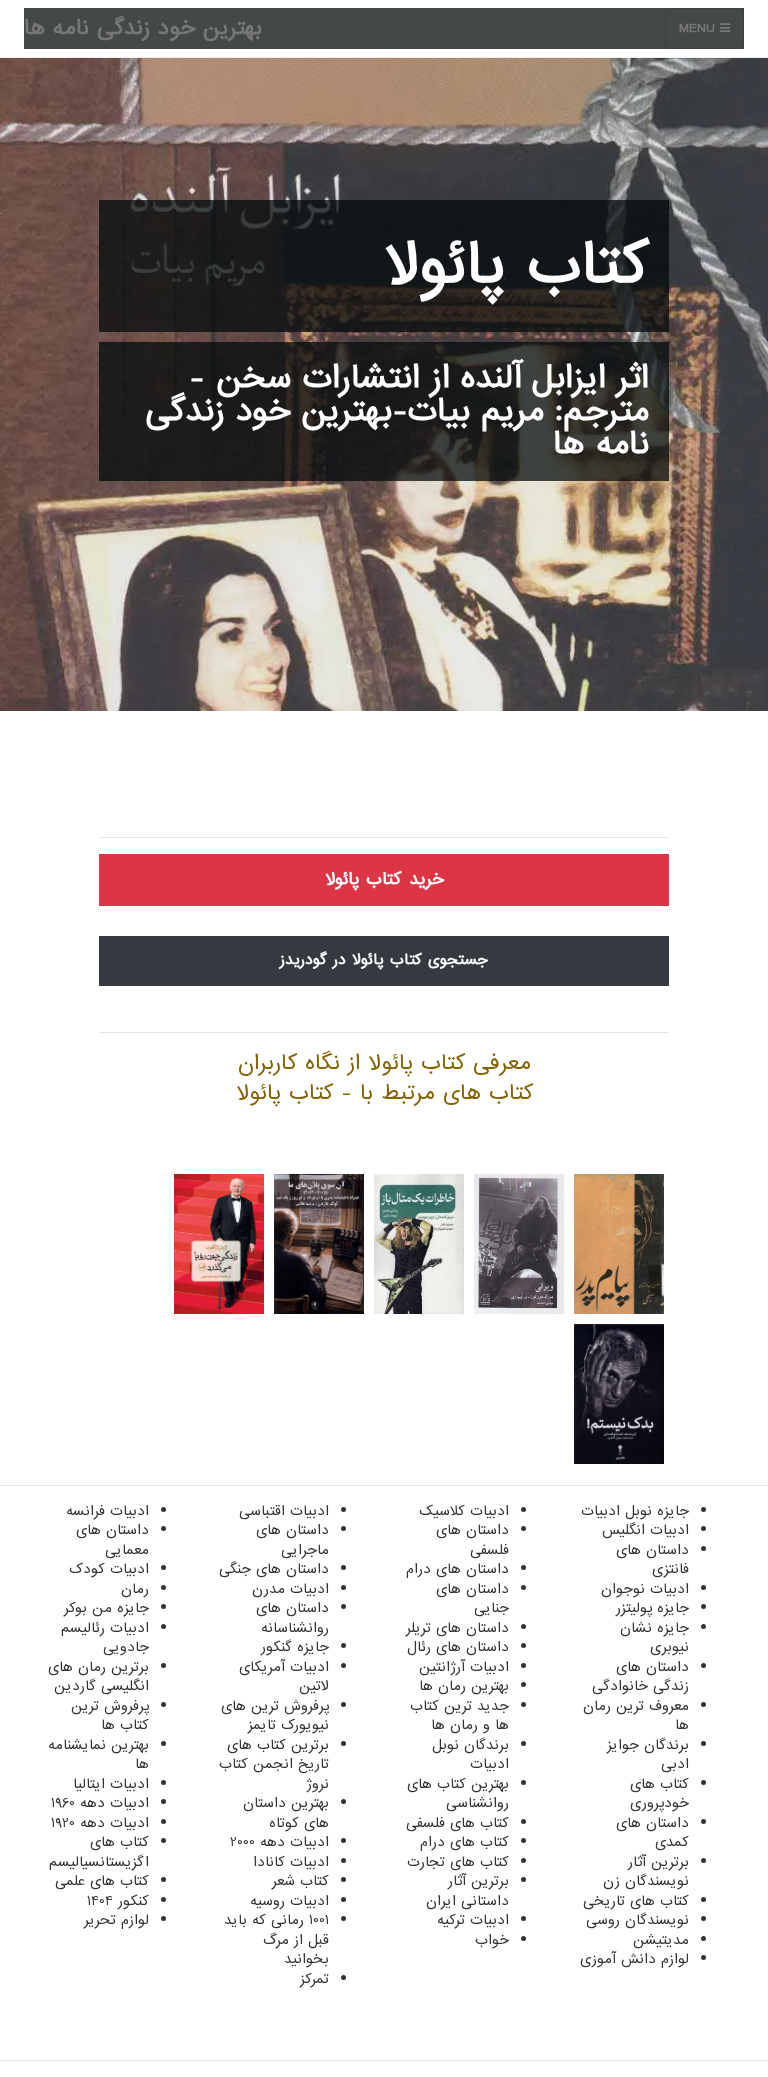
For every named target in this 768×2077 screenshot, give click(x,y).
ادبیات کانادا (291, 1862)
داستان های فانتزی (652, 1560)
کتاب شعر (300, 1881)
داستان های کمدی (652, 1833)
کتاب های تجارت (458, 1862)
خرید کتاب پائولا (384, 879)
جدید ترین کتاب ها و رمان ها (459, 1716)
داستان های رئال (458, 1647)
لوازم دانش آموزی (634, 1959)
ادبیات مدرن (290, 1589)
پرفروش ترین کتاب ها (110, 1716)
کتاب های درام (464, 1842)
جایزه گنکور (295, 1647)
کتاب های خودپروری (659, 1794)
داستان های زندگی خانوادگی (640, 1677)
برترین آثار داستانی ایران (467, 1891)
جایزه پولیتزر (652, 1608)
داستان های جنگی (274, 1569)
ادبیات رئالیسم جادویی (105, 1638)
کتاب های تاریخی (636, 1901)
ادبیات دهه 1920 (100, 1823)
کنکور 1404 (118, 1901)
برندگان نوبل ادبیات (470, 1755)
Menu (699, 28)
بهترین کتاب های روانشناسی (458, 1794)
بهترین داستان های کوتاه (286, 1813)
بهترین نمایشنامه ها (98, 1755)
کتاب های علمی (102, 1881)
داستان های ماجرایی (292, 1540)
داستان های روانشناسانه (292, 1618)
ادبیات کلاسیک (464, 1511)
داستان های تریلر (457, 1628)
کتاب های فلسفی (457, 1823)
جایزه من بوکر (106, 1608)
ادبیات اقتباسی (284, 1511)
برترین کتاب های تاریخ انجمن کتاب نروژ (274, 1764)
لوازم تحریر (116, 1920)
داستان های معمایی (112, 1540)
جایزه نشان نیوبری (654, 1638)
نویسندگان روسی (637, 1920)
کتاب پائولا (517, 266)
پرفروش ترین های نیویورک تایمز (275, 1716)
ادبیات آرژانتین (464, 1667)
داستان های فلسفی (472, 1540)
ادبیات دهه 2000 (279, 1842)
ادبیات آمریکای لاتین (284, 1677)
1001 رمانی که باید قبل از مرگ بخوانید (276, 1939)
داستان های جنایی (472, 1599)
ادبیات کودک (109, 1569)
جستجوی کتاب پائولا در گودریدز (384, 960)
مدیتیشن (661, 1940)
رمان (135, 1589)
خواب (492, 1940)
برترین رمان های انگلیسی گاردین (98, 1677)
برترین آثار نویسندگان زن (646, 1872)
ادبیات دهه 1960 (100, 1803)
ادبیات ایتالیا (111, 1784)
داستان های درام (457, 1569)
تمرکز (314, 1979)
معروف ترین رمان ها (636, 1716)
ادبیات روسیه (289, 1901)
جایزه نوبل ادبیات (635, 1511)
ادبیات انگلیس (645, 1530)
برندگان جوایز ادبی (648, 1755)
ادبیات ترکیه (473, 1920)
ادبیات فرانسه (107, 1511)
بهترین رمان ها (464, 1686)
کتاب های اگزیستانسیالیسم (99, 1852)
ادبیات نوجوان (645, 1589)
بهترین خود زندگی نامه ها (143, 28)
